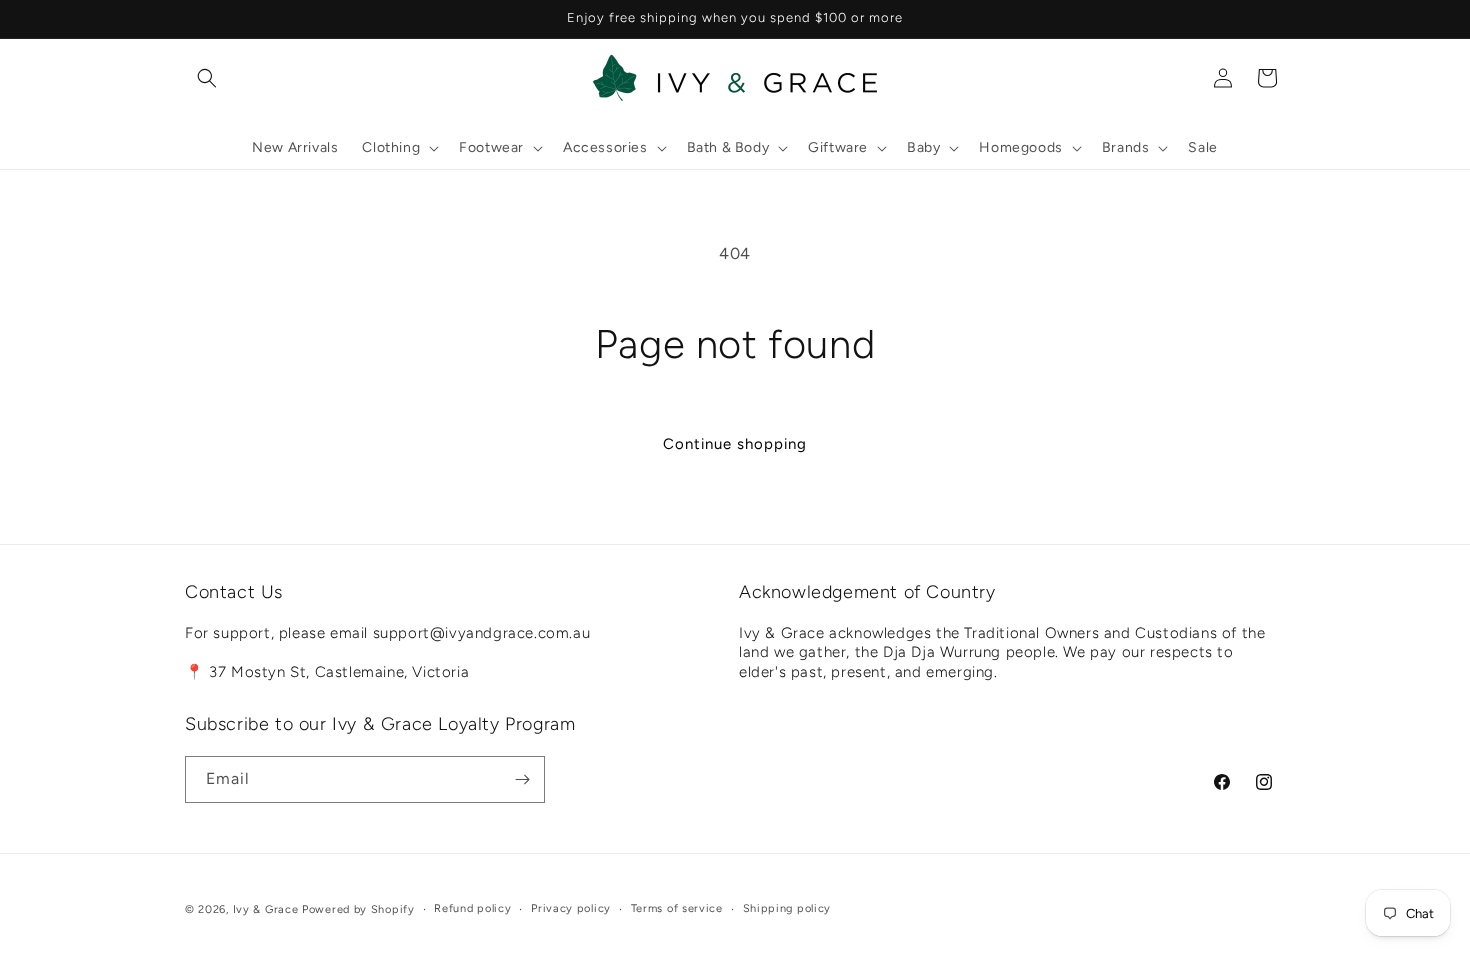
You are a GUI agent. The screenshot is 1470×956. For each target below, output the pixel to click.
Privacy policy (571, 908)
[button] (207, 78)
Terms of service (677, 908)
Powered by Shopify (358, 909)
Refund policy (472, 908)
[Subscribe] (522, 779)
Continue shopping (735, 444)
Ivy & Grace (266, 909)
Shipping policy (787, 908)
